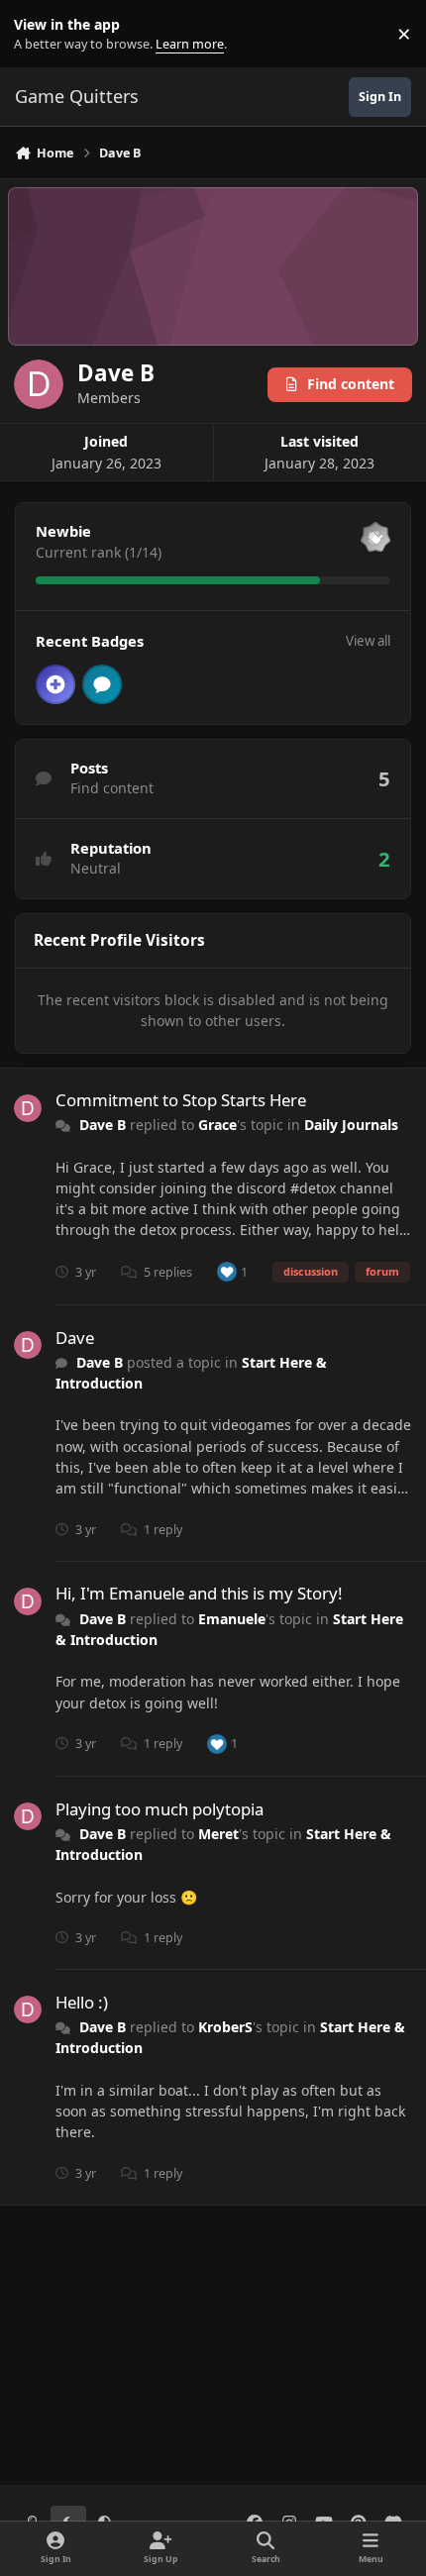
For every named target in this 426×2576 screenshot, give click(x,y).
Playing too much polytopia (160, 1809)
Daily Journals (351, 1125)
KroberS (225, 2027)
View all (368, 641)
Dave (75, 1338)
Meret (218, 1834)
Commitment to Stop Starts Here (181, 1100)
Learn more (38, 34)
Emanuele (232, 1619)
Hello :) (82, 2002)
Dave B (103, 1125)
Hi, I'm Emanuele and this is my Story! (199, 1593)
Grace (217, 1125)
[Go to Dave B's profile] (28, 1108)
